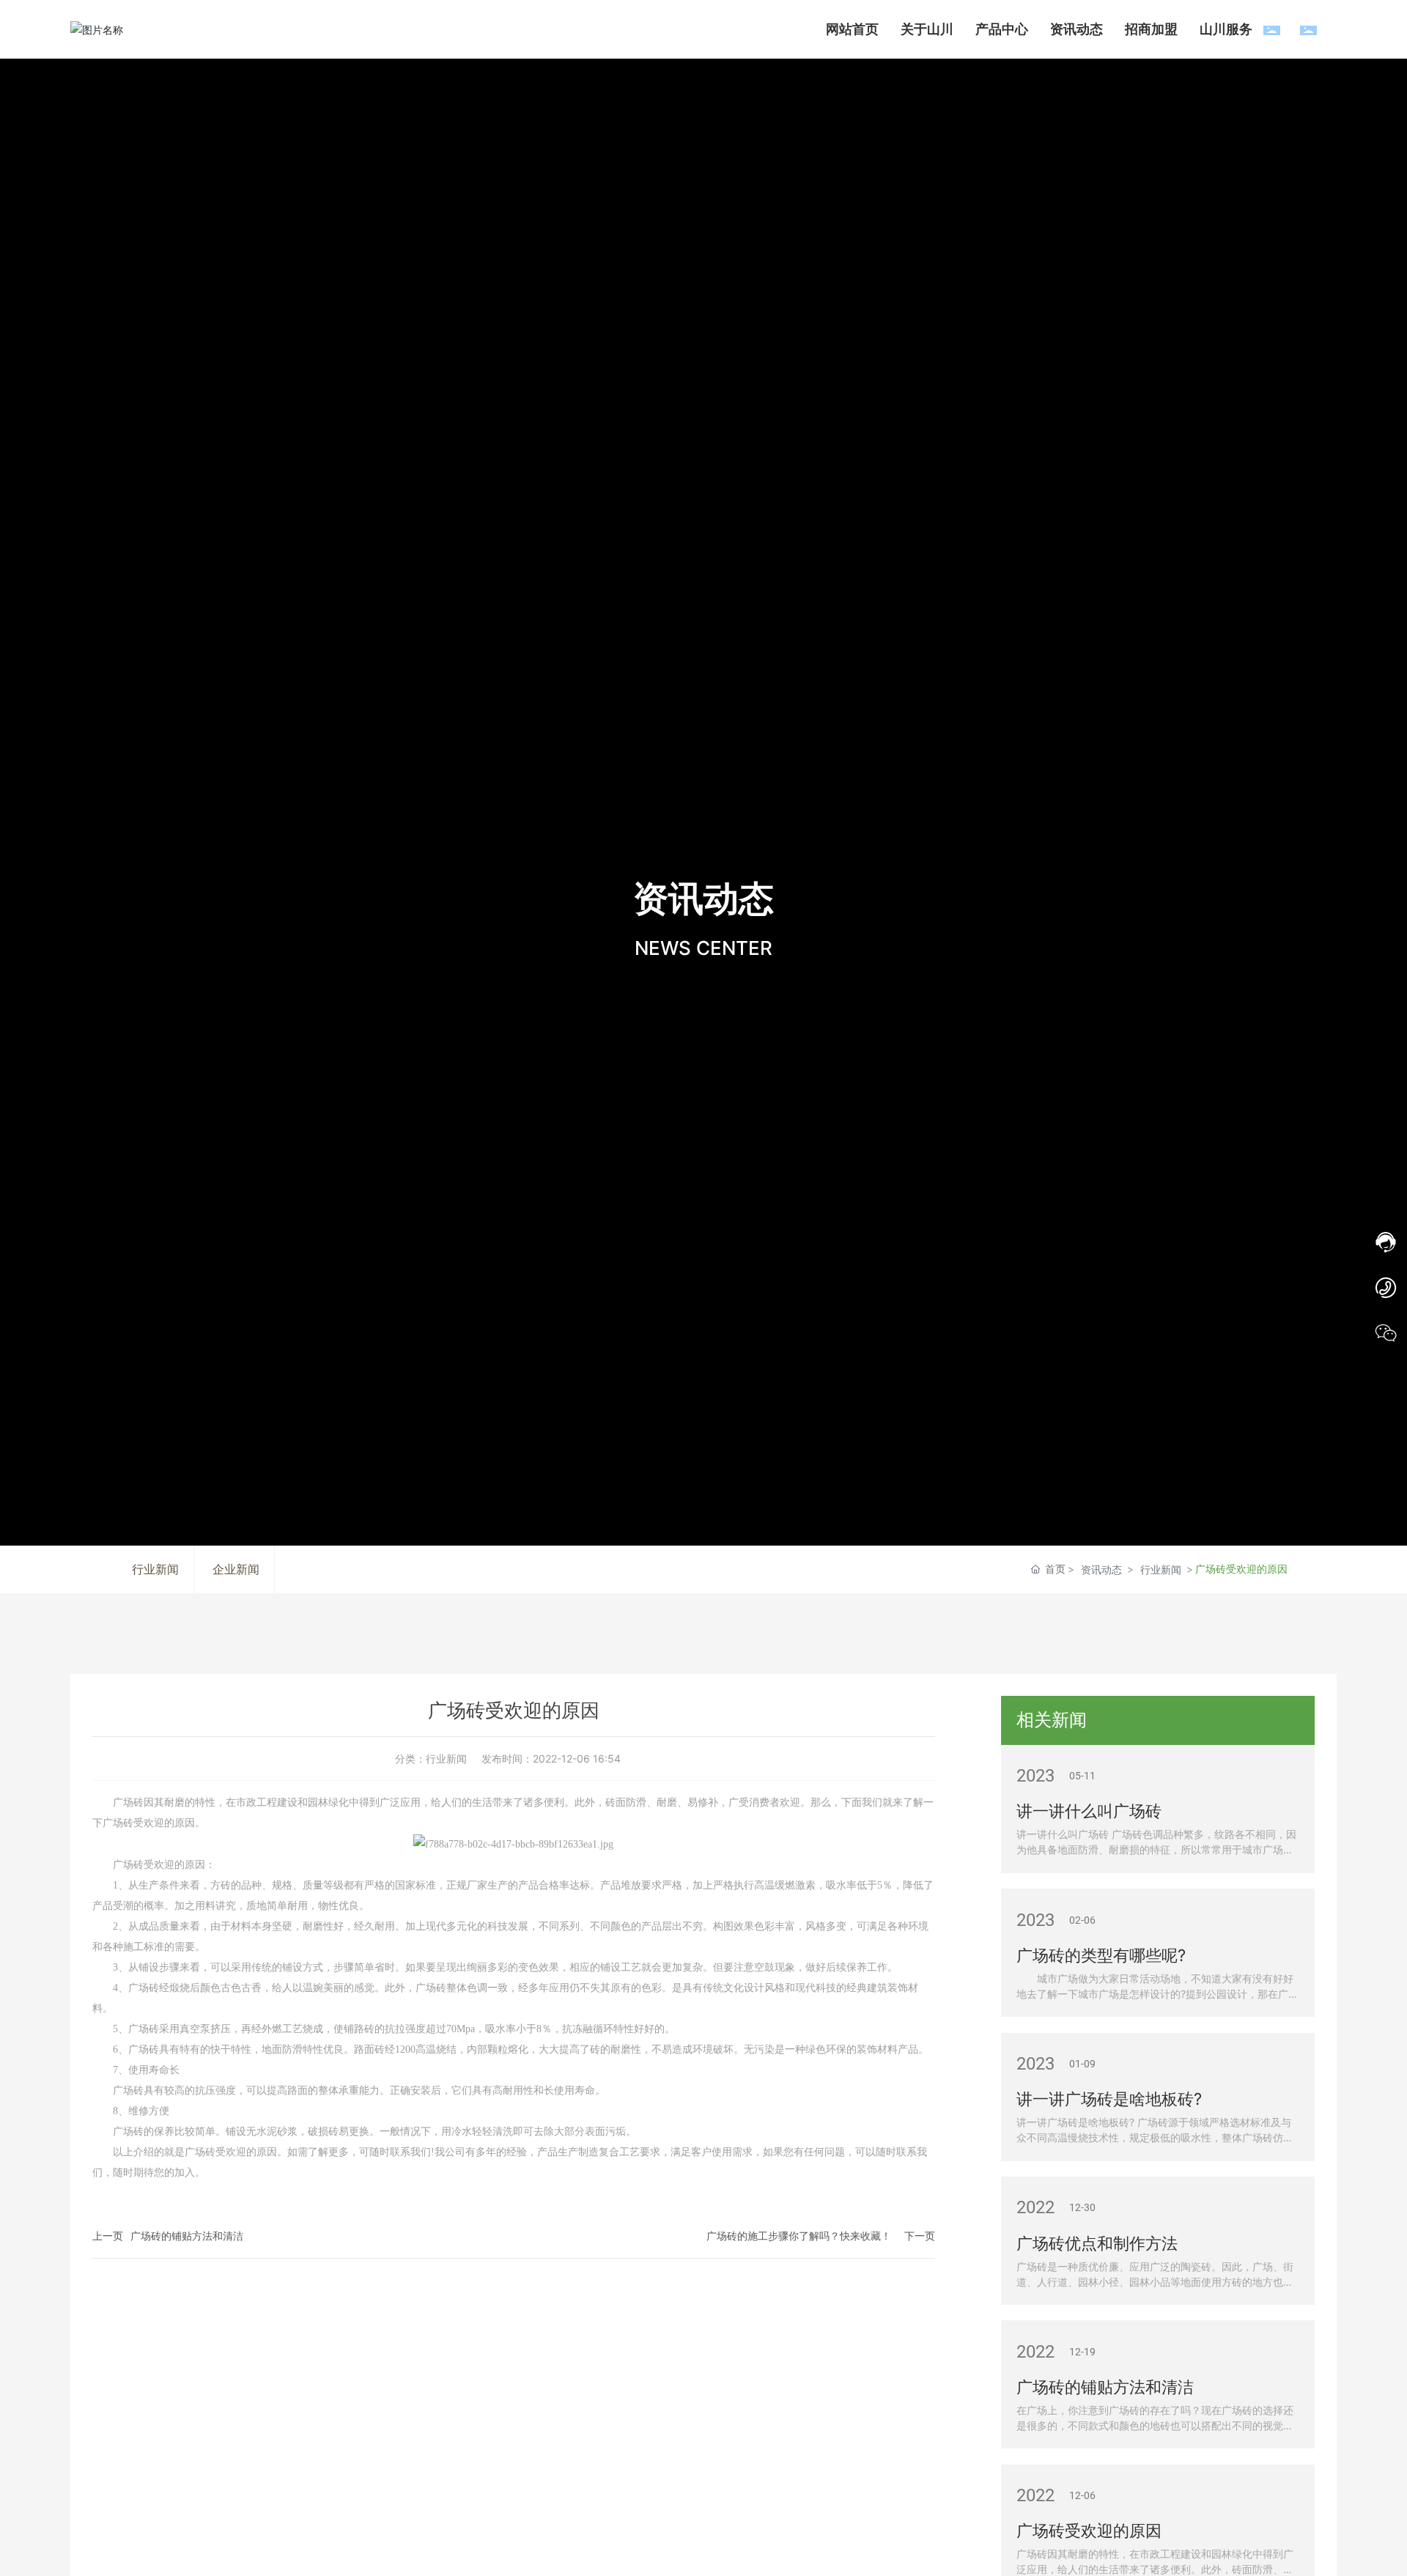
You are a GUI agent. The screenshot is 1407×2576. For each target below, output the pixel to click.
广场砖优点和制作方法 (1097, 2243)
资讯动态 (1101, 1569)
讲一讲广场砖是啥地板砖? (1109, 2099)
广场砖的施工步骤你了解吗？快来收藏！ (799, 2236)
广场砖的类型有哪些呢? (1101, 1955)
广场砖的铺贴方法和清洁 (187, 2236)
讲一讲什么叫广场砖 (1089, 1811)
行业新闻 (1161, 1569)
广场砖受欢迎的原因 (1089, 2531)
